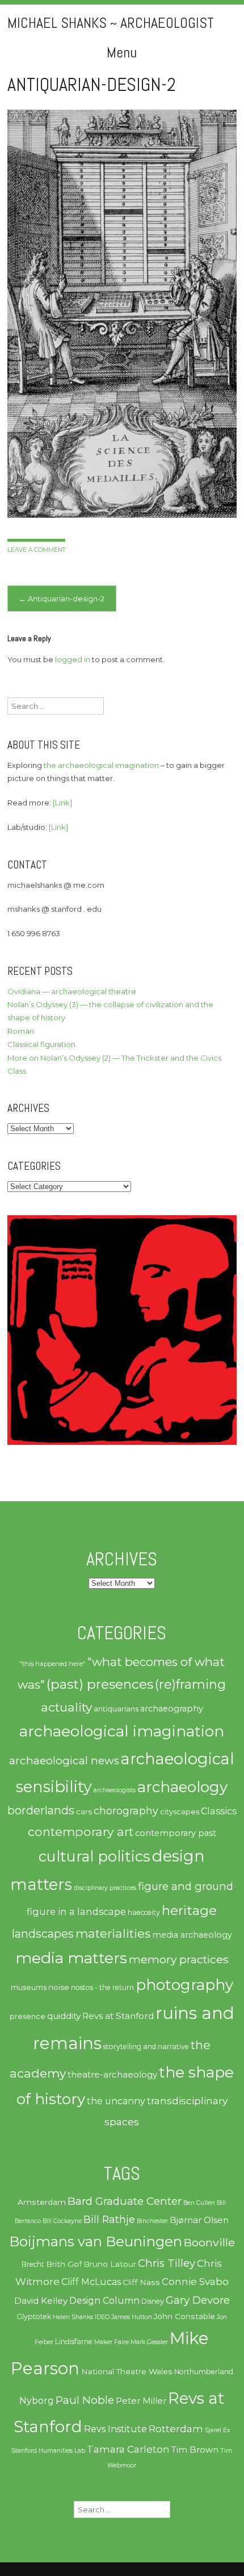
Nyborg (37, 2401)
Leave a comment (36, 550)
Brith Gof (64, 2264)
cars (84, 1811)
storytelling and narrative (146, 2047)
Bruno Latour (110, 2264)
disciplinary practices (105, 1888)
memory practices (179, 1959)
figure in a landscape (76, 1912)
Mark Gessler (149, 2342)
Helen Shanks (73, 2317)
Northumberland (204, 2372)
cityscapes (180, 1812)
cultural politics (94, 1856)
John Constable (184, 2316)
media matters (71, 1958)
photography (184, 1985)
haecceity (144, 1912)
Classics (219, 1811)
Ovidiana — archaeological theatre (72, 991)
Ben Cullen (199, 2203)
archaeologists (115, 1790)
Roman (21, 1031)
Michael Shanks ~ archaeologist (111, 23)
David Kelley (41, 2301)
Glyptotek (34, 2317)
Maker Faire (112, 2342)
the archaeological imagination (101, 765)
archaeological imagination (122, 1731)
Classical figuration (41, 1044)
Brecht (33, 2264)
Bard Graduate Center (125, 2201)
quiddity (64, 2016)
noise (59, 1987)
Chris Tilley (167, 2263)
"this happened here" (52, 1664)
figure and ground (186, 1886)
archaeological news (64, 1761)
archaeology (182, 1787)
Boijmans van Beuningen (96, 2241)
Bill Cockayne (62, 2221)
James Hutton (132, 2317)
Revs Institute (115, 2429)
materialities (113, 1933)
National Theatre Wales (127, 2371)
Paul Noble (85, 2400)
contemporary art (81, 1831)
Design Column (104, 2301)
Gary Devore (198, 2300)
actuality (66, 1707)
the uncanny (116, 2101)
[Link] (62, 803)
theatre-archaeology (112, 2075)
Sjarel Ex (218, 2430)
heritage (189, 1910)
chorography (126, 1811)
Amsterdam (42, 2202)
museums (29, 1987)
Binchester (152, 2221)
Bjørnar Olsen (199, 2220)
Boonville (209, 2242)
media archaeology (192, 1935)
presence (28, 2016)
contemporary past (176, 1833)
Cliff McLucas (91, 2282)
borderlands (41, 1810)
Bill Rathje (109, 2219)
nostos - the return (102, 1987)
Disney (153, 2301)
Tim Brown (195, 2450)
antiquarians (116, 1709)
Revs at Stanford (118, 2016)
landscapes (43, 1934)
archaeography (172, 1709)
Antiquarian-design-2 (62, 599)
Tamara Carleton (128, 2449)
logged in (73, 659)
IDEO (102, 2317)
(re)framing (190, 1684)
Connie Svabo (195, 2282)
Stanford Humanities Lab (48, 2451)
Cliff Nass (141, 2282)
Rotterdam (176, 2429)
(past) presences (100, 1684)
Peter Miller (141, 2401)
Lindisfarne (74, 2342)
